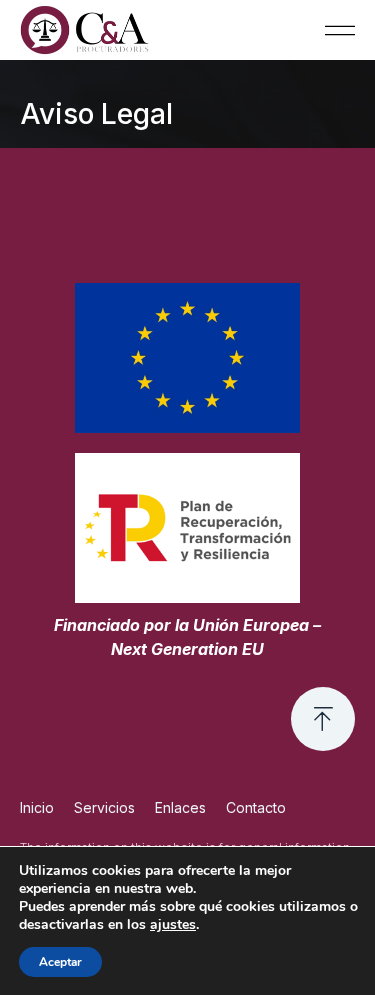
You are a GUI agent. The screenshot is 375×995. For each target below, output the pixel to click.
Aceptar (60, 962)
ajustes (173, 925)
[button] (340, 30)
